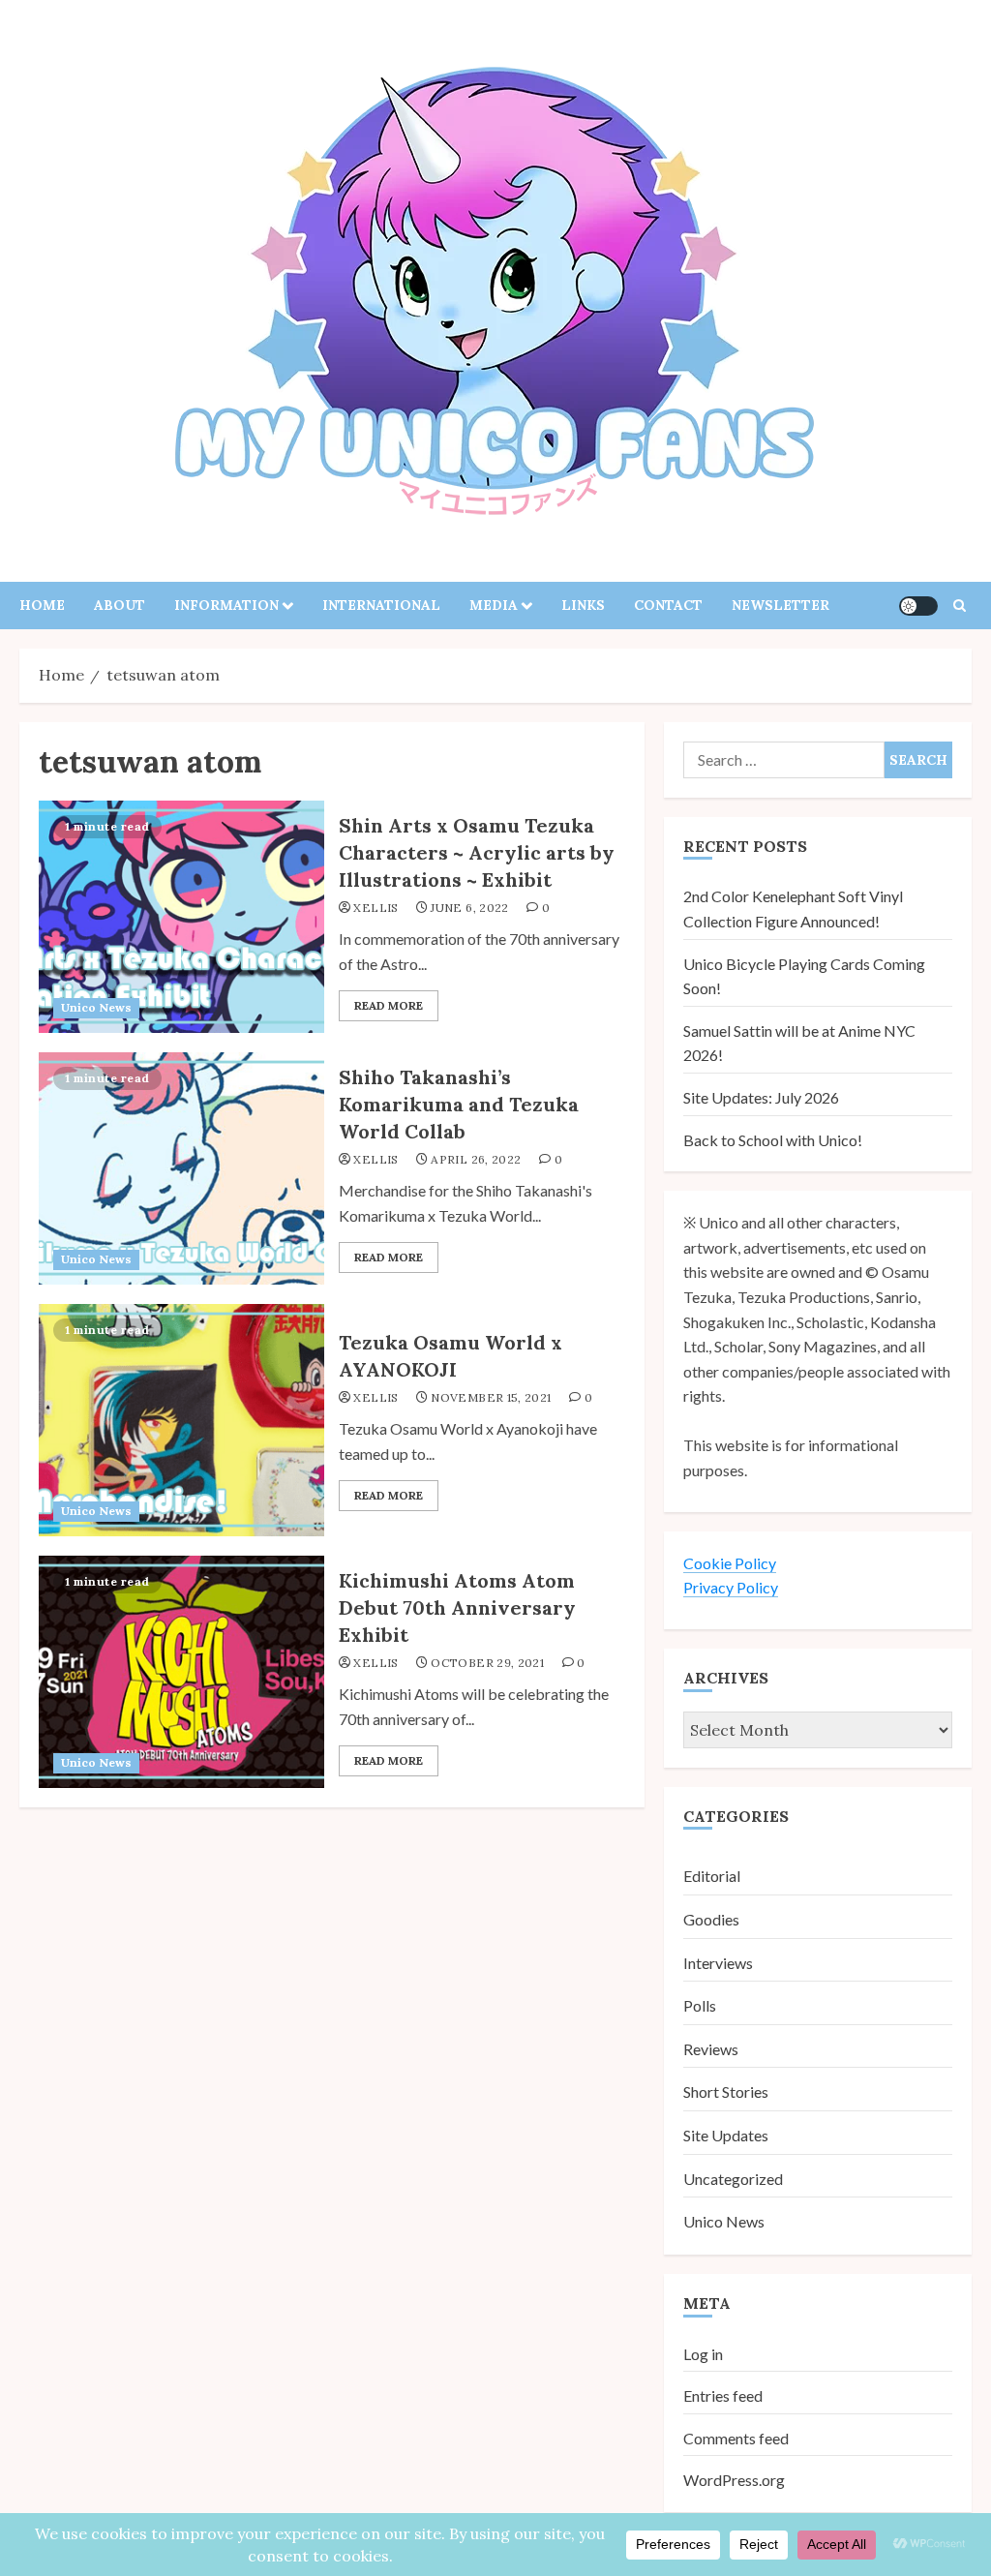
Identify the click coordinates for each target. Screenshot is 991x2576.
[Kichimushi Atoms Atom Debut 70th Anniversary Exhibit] (181, 1672)
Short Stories (726, 2091)
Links (583, 605)
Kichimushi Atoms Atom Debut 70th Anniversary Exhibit (457, 1607)
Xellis (375, 908)
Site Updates (726, 2135)
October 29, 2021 (487, 1663)
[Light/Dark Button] (918, 606)
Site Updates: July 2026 (761, 1097)
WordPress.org (734, 2480)
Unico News (96, 1007)
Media (494, 605)
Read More (389, 1005)
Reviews (711, 2049)
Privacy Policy (731, 1587)
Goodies (711, 1919)
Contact (668, 605)
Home (42, 605)
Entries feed (723, 2395)
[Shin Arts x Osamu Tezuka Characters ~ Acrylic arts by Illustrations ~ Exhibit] (181, 917)
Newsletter (781, 605)
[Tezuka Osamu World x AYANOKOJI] (181, 1420)
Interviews (718, 1963)
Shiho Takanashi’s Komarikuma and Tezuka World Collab (459, 1104)
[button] (960, 606)
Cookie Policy (730, 1563)
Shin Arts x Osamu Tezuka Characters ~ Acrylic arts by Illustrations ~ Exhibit (477, 852)
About (120, 605)
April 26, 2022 (476, 1159)
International (381, 605)
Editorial (712, 1876)
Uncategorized (733, 2179)
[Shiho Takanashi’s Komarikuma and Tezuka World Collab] (181, 1168)
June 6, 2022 (469, 908)
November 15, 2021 (491, 1397)
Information (226, 605)
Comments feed (736, 2438)
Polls (700, 2005)
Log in (703, 2354)
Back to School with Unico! (773, 1140)
